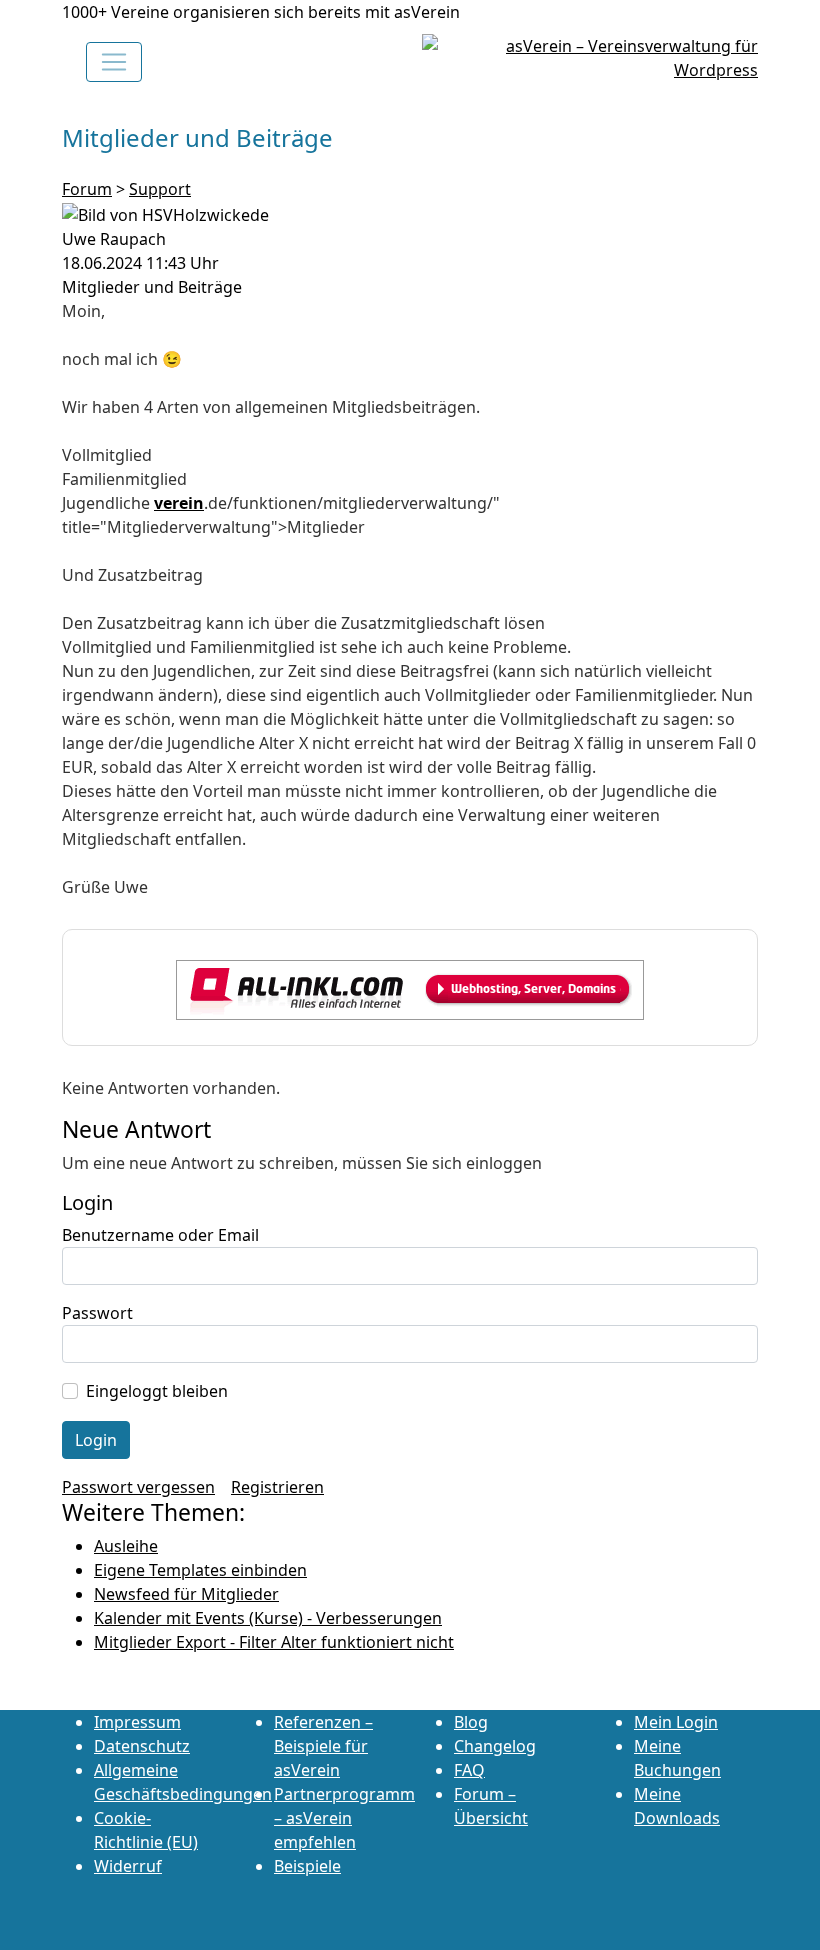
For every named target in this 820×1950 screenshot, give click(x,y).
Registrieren (277, 1487)
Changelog (495, 1746)
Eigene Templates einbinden (200, 1570)
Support (160, 189)
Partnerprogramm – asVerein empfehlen (344, 1818)
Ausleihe (126, 1546)
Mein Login (676, 1722)
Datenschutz (142, 1746)
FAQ (469, 1770)
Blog (471, 1722)
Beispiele (307, 1866)
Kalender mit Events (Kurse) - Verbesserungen (268, 1618)
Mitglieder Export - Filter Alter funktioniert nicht (274, 1642)
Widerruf (128, 1866)
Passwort (97, 1313)
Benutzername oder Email (160, 1235)
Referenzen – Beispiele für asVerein (323, 1746)
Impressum (137, 1722)
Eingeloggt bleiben (157, 1391)
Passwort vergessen (138, 1487)
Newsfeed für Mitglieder (186, 1594)
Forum (87, 189)
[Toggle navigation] (114, 62)
